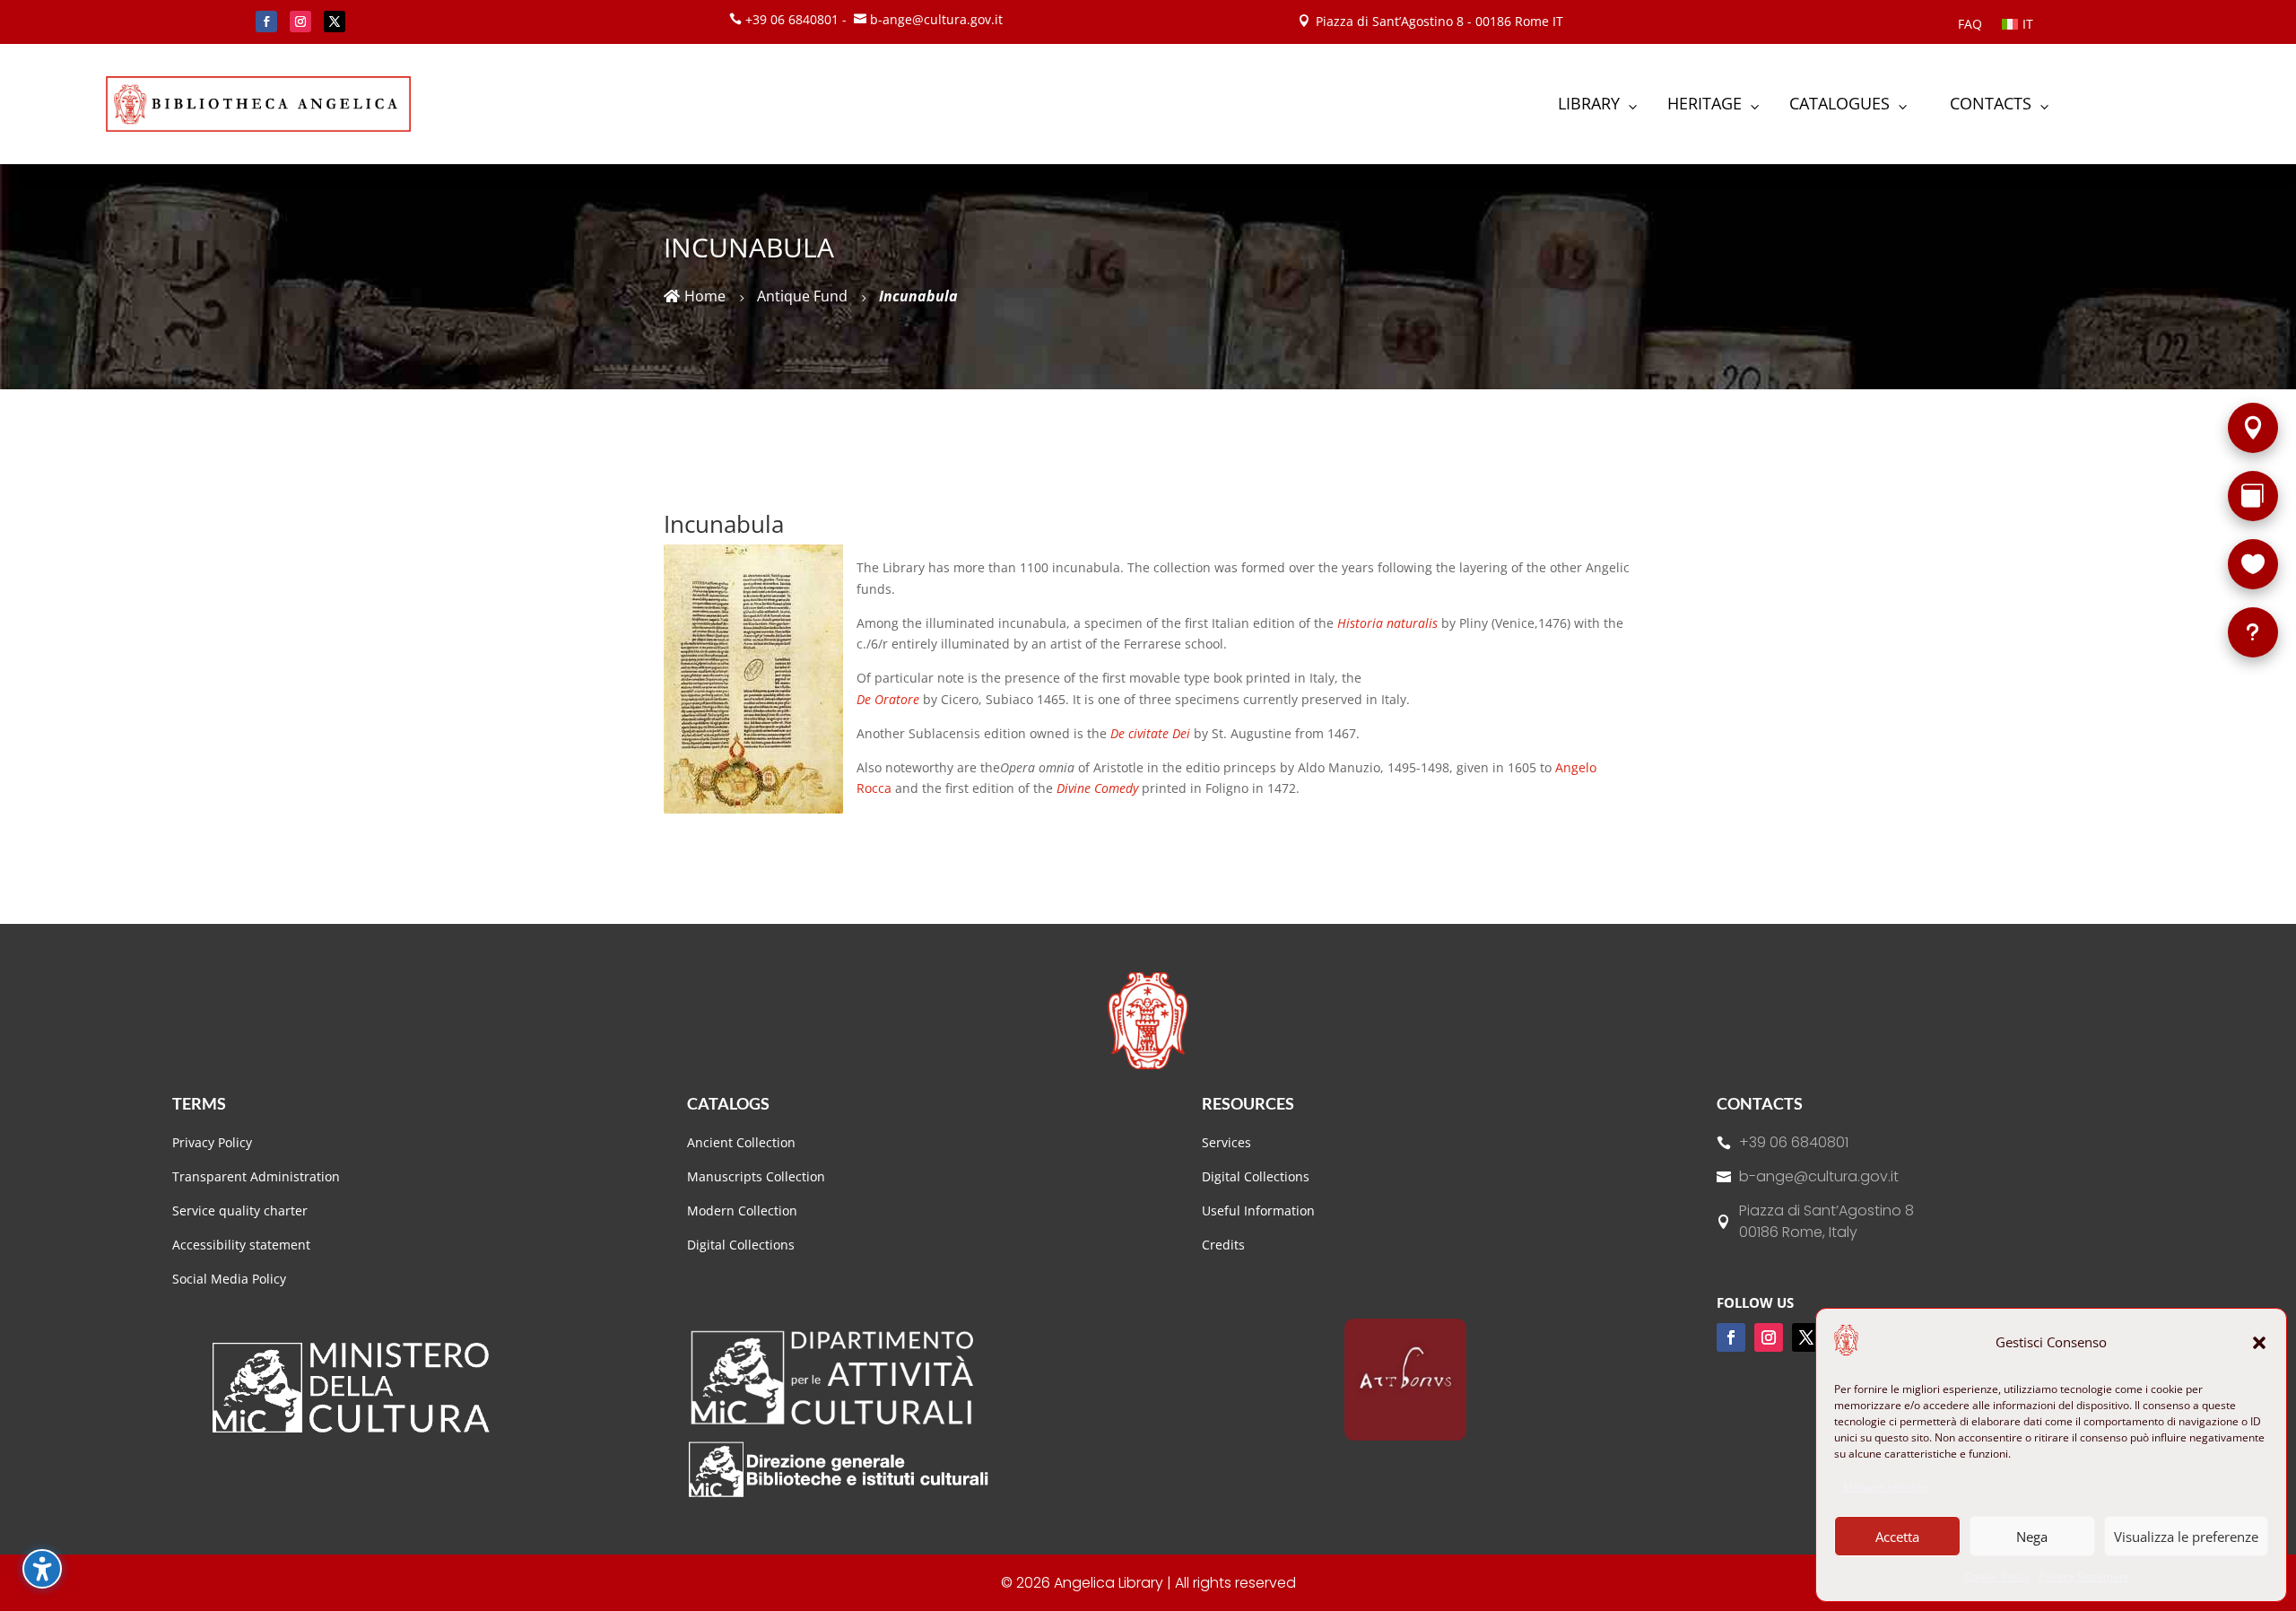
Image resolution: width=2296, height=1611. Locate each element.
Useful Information (1258, 1210)
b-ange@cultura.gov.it (1819, 1176)
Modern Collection (742, 1210)
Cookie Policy (1997, 1576)
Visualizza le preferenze (2186, 1537)
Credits (1223, 1245)
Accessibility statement (241, 1245)
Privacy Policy (212, 1142)
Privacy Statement (2084, 1576)
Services (1226, 1142)
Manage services (1886, 1487)
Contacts (1760, 1103)
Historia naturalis (1389, 623)
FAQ (1970, 25)
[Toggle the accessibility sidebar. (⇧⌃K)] (42, 1569)
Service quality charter (240, 1210)
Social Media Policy (229, 1279)
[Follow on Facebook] (266, 22)
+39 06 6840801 (1794, 1142)
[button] (2259, 1343)
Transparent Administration (256, 1176)
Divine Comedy (1097, 788)
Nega (2032, 1537)
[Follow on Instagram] (300, 22)
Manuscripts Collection (756, 1176)
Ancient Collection (741, 1142)
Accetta (1897, 1537)
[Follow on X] (335, 22)
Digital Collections (741, 1245)
